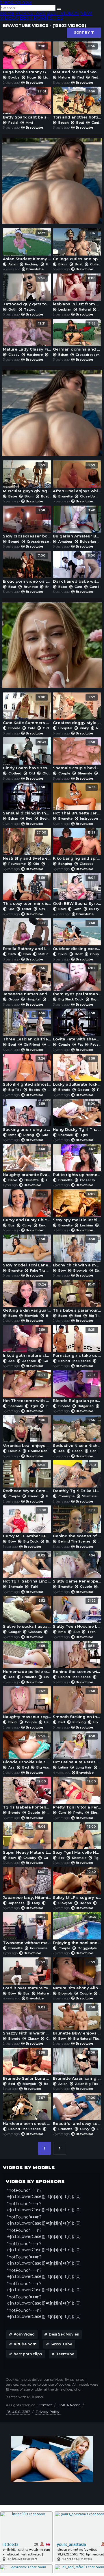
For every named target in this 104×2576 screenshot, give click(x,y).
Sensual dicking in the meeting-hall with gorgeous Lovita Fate (27, 800)
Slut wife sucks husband (27, 1614)
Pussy (94, 909)
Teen (91, 1632)
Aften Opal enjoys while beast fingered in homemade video (77, 478)
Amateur (65, 542)
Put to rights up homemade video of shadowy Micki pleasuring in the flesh (77, 1162)
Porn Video (24, 2334)
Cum (78, 587)
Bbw (62, 909)
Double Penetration (44, 1451)
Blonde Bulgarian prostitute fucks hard (77, 1388)
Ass (12, 1361)
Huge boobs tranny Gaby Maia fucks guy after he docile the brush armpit (27, 59)
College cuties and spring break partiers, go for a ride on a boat (77, 246)
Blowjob (80, 1270)
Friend (33, 1496)
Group (14, 999)
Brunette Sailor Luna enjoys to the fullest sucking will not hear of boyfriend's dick (27, 2066)
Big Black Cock (71, 999)
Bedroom (48, 818)
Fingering (52, 1677)
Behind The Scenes (75, 1361)
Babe (13, 496)
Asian (13, 264)
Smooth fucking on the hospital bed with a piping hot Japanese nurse (77, 1704)
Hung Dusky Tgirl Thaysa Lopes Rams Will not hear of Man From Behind (77, 1117)
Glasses (86, 864)
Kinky (84, 728)
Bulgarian (88, 542)
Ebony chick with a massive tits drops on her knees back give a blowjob (77, 1252)
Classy (14, 355)
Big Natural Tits (86, 2039)
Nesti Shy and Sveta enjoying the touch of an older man (27, 846)
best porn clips (28, 2354)
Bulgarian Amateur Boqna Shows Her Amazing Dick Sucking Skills (77, 523)
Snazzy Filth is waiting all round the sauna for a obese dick (27, 2020)
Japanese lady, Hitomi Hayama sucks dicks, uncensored (27, 1885)
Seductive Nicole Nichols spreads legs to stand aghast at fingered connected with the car (77, 1433)
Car (93, 1451)
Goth (12, 309)
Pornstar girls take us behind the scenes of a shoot (77, 1343)
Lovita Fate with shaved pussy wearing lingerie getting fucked (77, 1026)
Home (7, 13)
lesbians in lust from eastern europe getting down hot (77, 291)
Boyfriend (52, 2084)
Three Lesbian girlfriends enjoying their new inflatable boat (27, 1026)
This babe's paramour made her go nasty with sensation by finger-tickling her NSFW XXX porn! (77, 1298)
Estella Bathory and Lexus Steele (27, 936)
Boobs (14, 77)
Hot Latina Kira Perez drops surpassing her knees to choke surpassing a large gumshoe (77, 1749)
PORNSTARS (30, 13)
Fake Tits (38, 1270)
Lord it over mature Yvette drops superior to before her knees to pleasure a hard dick (27, 1975)
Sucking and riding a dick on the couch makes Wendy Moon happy (27, 1117)
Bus (12, 1225)
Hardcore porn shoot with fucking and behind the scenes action (27, 2111)
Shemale (85, 773)
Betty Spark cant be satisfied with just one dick (27, 104)
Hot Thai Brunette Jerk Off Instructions (77, 800)
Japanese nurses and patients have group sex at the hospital (27, 981)
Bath (12, 954)
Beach (64, 123)
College (96, 264)
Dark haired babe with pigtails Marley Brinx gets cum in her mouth (77, 569)
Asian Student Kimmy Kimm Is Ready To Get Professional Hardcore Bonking (27, 246)
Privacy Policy (48, 2412)
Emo (42, 1225)
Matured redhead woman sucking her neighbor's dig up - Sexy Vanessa (77, 59)
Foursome (17, 864)
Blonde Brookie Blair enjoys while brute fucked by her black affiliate (27, 1749)
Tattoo (29, 309)
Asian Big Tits (87, 2084)
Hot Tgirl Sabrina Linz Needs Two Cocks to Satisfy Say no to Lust (27, 1568)
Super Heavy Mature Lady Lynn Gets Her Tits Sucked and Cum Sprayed (27, 1840)
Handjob (51, 1722)
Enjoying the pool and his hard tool (77, 1930)
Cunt (95, 123)
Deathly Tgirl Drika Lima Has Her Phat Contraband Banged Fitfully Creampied (77, 1478)
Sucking (48, 1135)
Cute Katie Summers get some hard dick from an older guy (27, 710)
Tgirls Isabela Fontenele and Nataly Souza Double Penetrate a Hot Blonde (27, 1794)
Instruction (89, 818)
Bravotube (34, 83)
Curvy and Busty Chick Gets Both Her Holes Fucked (27, 1207)
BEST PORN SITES (41, 18)
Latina (63, 1767)
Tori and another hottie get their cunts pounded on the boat (77, 104)
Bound (14, 542)
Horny (98, 1722)
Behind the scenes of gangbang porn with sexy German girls (77, 1523)
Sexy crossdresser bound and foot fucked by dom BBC (27, 523)
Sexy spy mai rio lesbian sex (77, 1207)
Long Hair (84, 1767)
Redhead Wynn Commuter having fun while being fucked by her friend (27, 1478)
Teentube (65, 2354)
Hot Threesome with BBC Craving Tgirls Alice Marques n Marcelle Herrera (27, 1388)
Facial (13, 123)
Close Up (88, 496)
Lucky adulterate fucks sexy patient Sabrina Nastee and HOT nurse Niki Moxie (77, 1072)
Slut (77, 1632)
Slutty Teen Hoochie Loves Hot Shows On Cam (77, 1614)
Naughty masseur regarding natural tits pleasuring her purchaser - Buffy (27, 1704)
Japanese (16, 1903)
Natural (85, 309)
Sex (42, 909)
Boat (80, 123)
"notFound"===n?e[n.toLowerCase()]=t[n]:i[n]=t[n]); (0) (44, 2193)
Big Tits (15, 1090)
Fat (80, 1044)
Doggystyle (87, 1948)
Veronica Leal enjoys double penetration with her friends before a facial (27, 1433)
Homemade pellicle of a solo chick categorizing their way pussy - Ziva (27, 1659)
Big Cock (31, 1541)
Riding (29, 1135)
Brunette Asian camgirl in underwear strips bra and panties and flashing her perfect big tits (77, 2066)
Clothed (15, 773)
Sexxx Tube (61, 2344)
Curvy (27, 1225)
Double (14, 1451)
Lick (47, 77)
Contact (45, 2405)
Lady (36, 1903)
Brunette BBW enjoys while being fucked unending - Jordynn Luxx (77, 2020)
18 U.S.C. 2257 (19, 2412)
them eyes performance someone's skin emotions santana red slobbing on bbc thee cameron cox (77, 981)
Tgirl (84, 1135)
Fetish (95, 1044)
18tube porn (25, 2344)
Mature (64, 77)
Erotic (50, 587)
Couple (64, 773)
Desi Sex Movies (64, 2334)
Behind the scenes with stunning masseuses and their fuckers (77, 1659)
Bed (29, 818)
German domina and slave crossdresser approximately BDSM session (77, 337)
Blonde (14, 728)
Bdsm (63, 355)
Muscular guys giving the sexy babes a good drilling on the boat (27, 478)
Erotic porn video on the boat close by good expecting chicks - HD (27, 569)
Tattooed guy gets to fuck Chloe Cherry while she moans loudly (27, 291)
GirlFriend (32, 1044)
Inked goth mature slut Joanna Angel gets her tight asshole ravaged (27, 1343)
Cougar (15, 1632)
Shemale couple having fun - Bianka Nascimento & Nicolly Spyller (77, 755)
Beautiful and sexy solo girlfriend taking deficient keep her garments (77, 2111)
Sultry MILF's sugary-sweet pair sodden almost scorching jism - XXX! (77, 1885)
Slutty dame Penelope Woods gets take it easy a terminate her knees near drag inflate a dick (77, 1568)
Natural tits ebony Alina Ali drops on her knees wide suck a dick (77, 1975)
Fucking (32, 264)
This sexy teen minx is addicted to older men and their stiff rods (27, 891)
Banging (65, 864)
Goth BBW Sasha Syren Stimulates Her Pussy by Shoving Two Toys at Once (77, 891)
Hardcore (35, 355)
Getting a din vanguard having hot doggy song (27, 1298)
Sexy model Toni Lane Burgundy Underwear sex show (27, 1252)
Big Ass (43, 1767)
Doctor (84, 1090)
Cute (31, 728)
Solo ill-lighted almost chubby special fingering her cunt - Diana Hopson (27, 1072)
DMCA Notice (69, 2405)
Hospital (65, 728)
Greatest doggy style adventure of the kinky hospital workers (77, 710)
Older (47, 773)
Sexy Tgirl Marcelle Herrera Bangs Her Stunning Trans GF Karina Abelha (77, 1840)
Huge (31, 77)
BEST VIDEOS (63, 13)
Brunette (65, 496)
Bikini (63, 264)
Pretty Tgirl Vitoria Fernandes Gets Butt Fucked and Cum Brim (77, 1794)
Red (81, 77)
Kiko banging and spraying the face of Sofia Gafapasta (77, 846)
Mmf (29, 123)
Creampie (66, 1496)
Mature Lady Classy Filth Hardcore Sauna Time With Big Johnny (27, 337)
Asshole (29, 1361)
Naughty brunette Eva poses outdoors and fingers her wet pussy (27, 1162)
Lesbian (65, 309)
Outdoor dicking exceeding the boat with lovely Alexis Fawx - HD (77, 936)
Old (46, 728)
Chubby (30, 1858)
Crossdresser (87, 355)
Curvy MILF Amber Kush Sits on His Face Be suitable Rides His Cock (27, 1523)
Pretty (78, 1813)
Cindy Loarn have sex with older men (27, 755)
